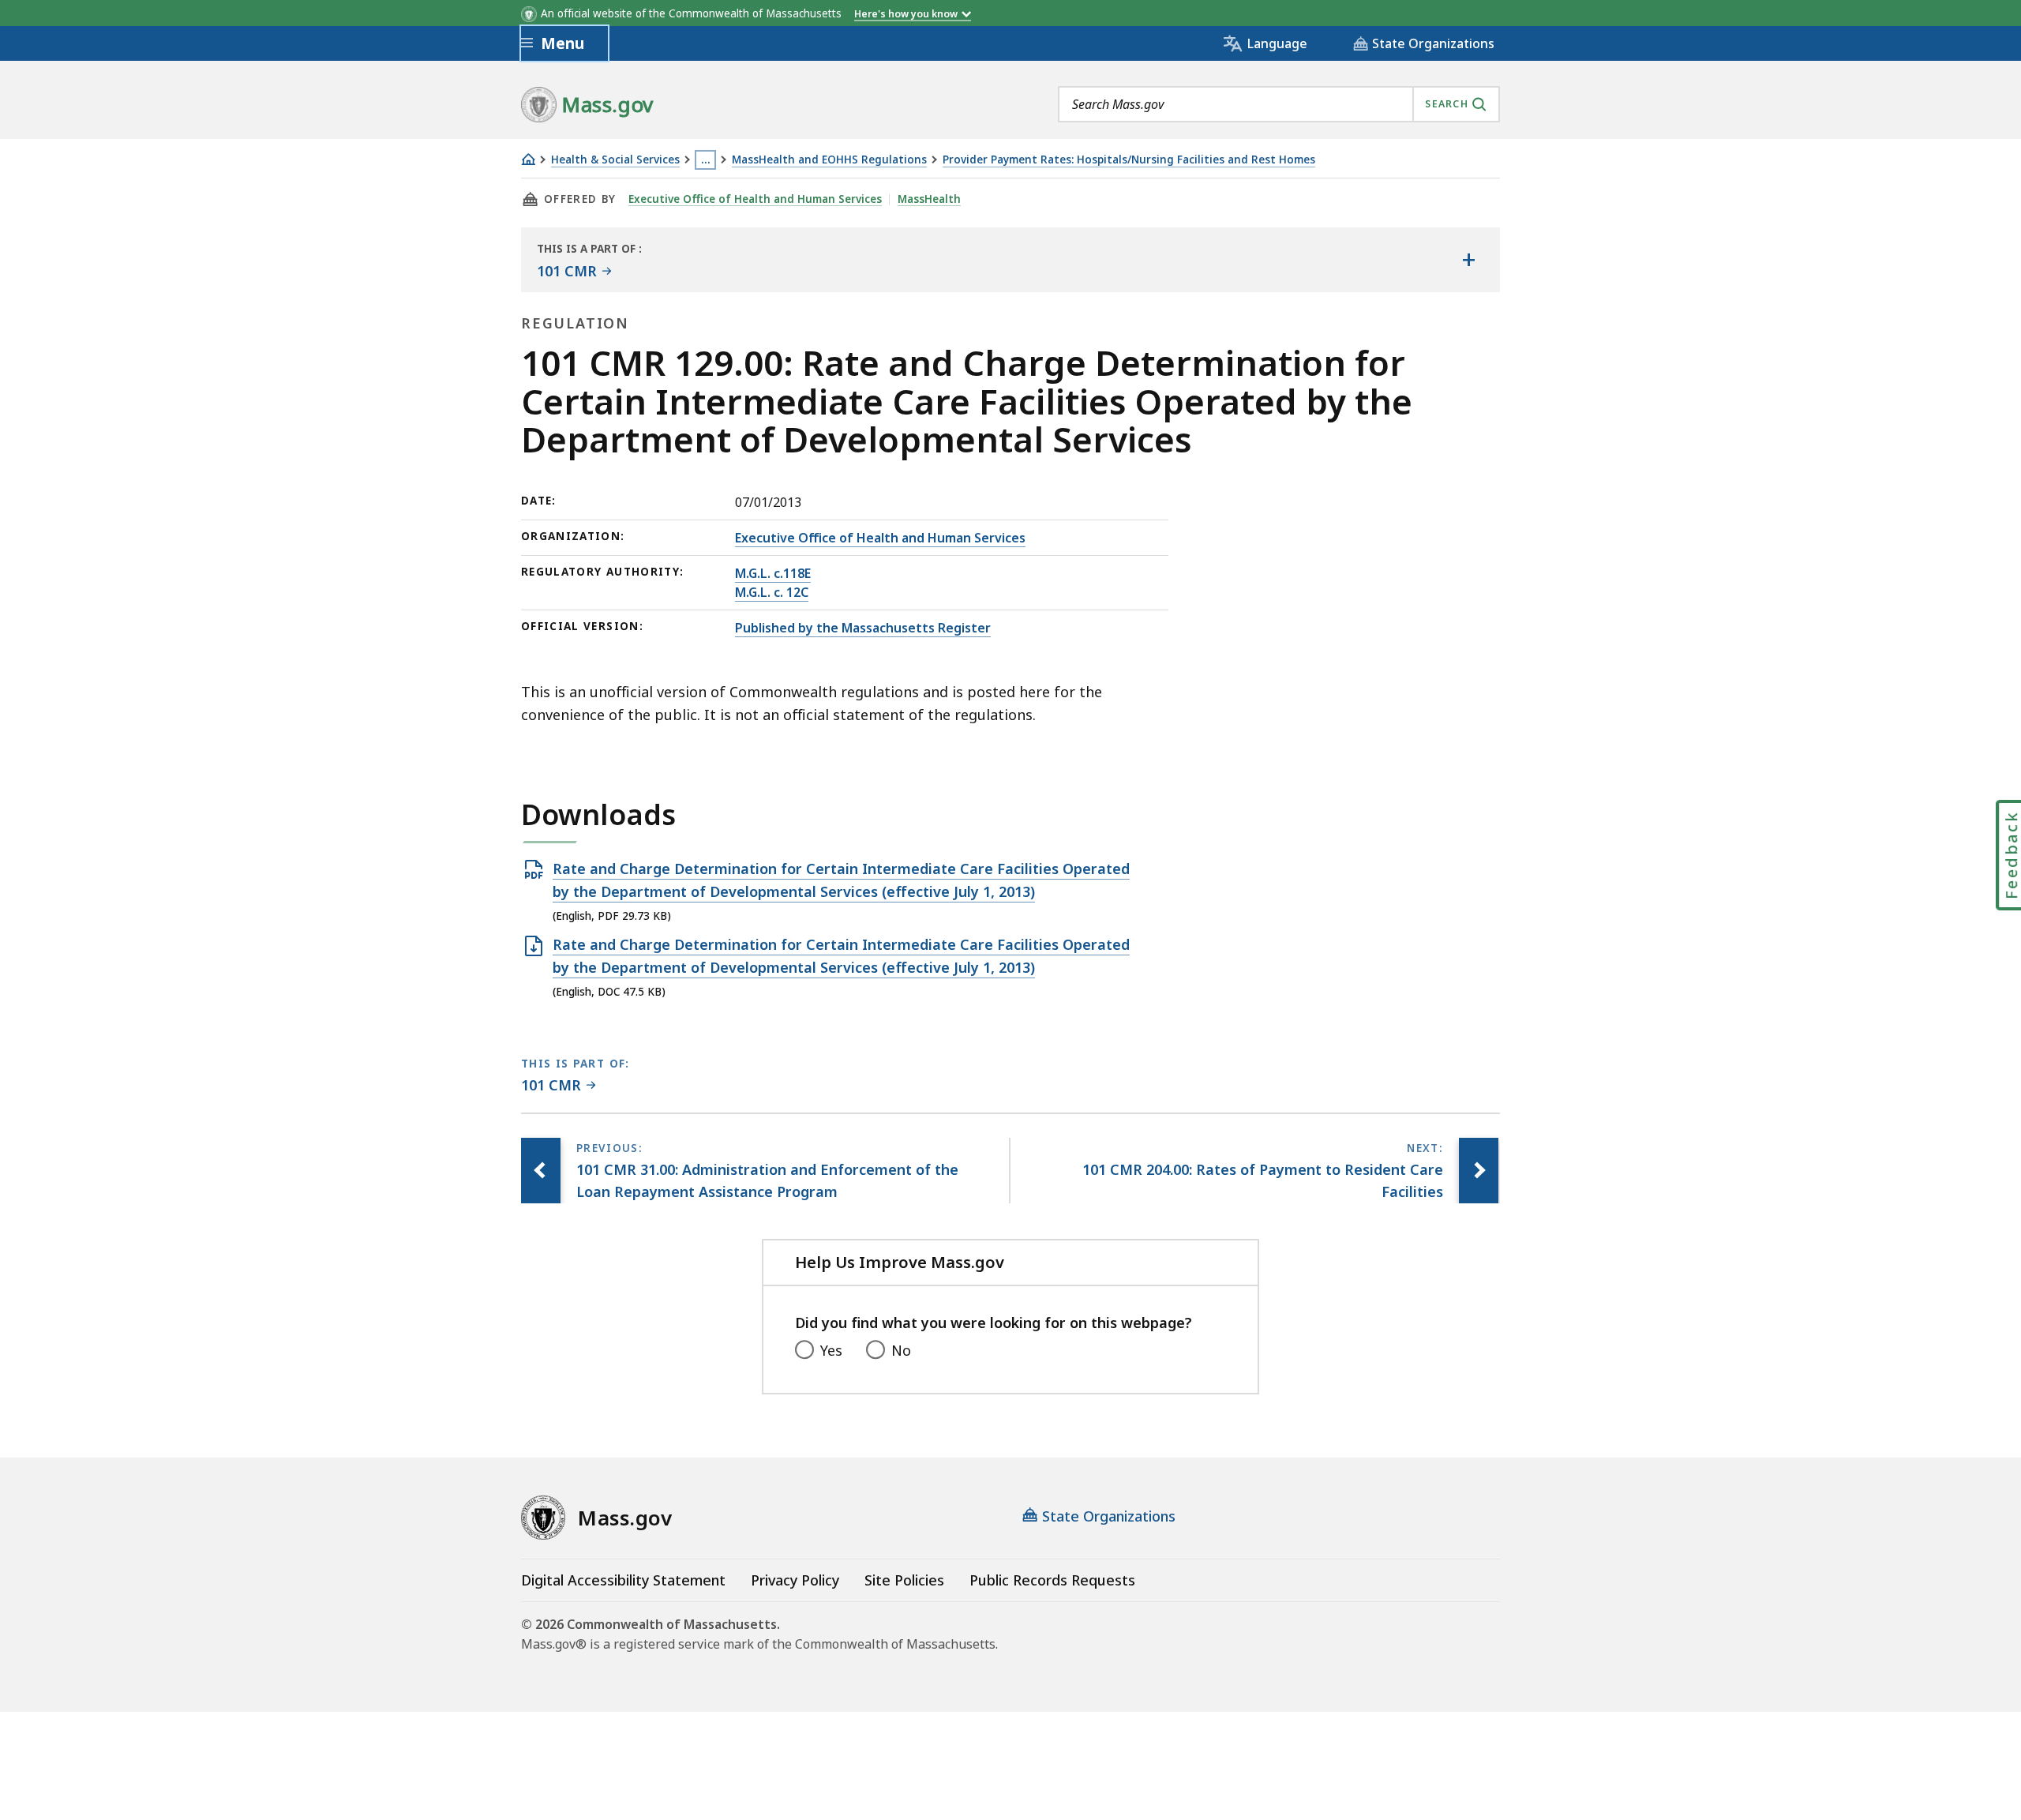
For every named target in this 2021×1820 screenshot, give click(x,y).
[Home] (528, 159)
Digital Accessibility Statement (623, 1580)
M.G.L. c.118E (773, 573)
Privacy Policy (795, 1580)
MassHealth (929, 199)
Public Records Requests (1052, 1580)
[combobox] (1279, 104)
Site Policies (904, 1580)
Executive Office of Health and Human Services (755, 199)
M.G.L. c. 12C (772, 592)
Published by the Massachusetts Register (863, 628)
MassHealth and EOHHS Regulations (829, 160)
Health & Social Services (615, 160)
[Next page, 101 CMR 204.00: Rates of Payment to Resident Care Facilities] (1479, 1171)
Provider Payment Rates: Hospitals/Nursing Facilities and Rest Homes (1129, 160)
